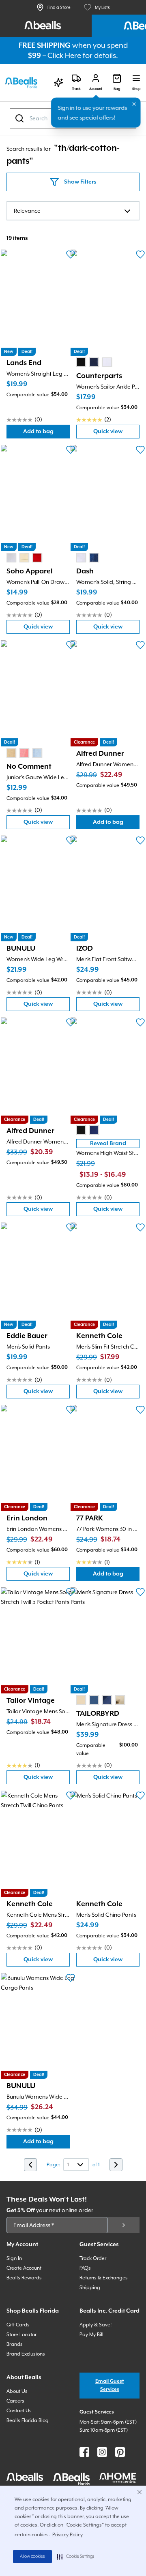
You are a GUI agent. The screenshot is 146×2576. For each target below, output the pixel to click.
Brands (15, 2344)
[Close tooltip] (134, 104)
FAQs (85, 2268)
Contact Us (19, 2411)
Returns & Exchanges (104, 2278)
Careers (15, 2401)
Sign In (14, 2258)
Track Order (93, 2258)
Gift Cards (18, 2325)
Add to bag (46, 433)
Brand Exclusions (26, 2354)
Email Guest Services (110, 2385)
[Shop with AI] (58, 83)
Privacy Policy (68, 2535)
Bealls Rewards (24, 2278)
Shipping (90, 2287)
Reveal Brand (108, 1144)
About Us (17, 2391)
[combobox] (73, 211)
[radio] (81, 362)
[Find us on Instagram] (102, 2452)
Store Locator (21, 2334)
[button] (76, 2557)
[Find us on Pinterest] (120, 2452)
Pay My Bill (91, 2334)
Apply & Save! (96, 2325)
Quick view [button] (116, 433)
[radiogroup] (94, 362)
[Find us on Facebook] (84, 2452)
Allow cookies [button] (32, 2557)
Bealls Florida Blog (28, 2420)
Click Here (64, 55)
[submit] (124, 2225)
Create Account (24, 2268)
